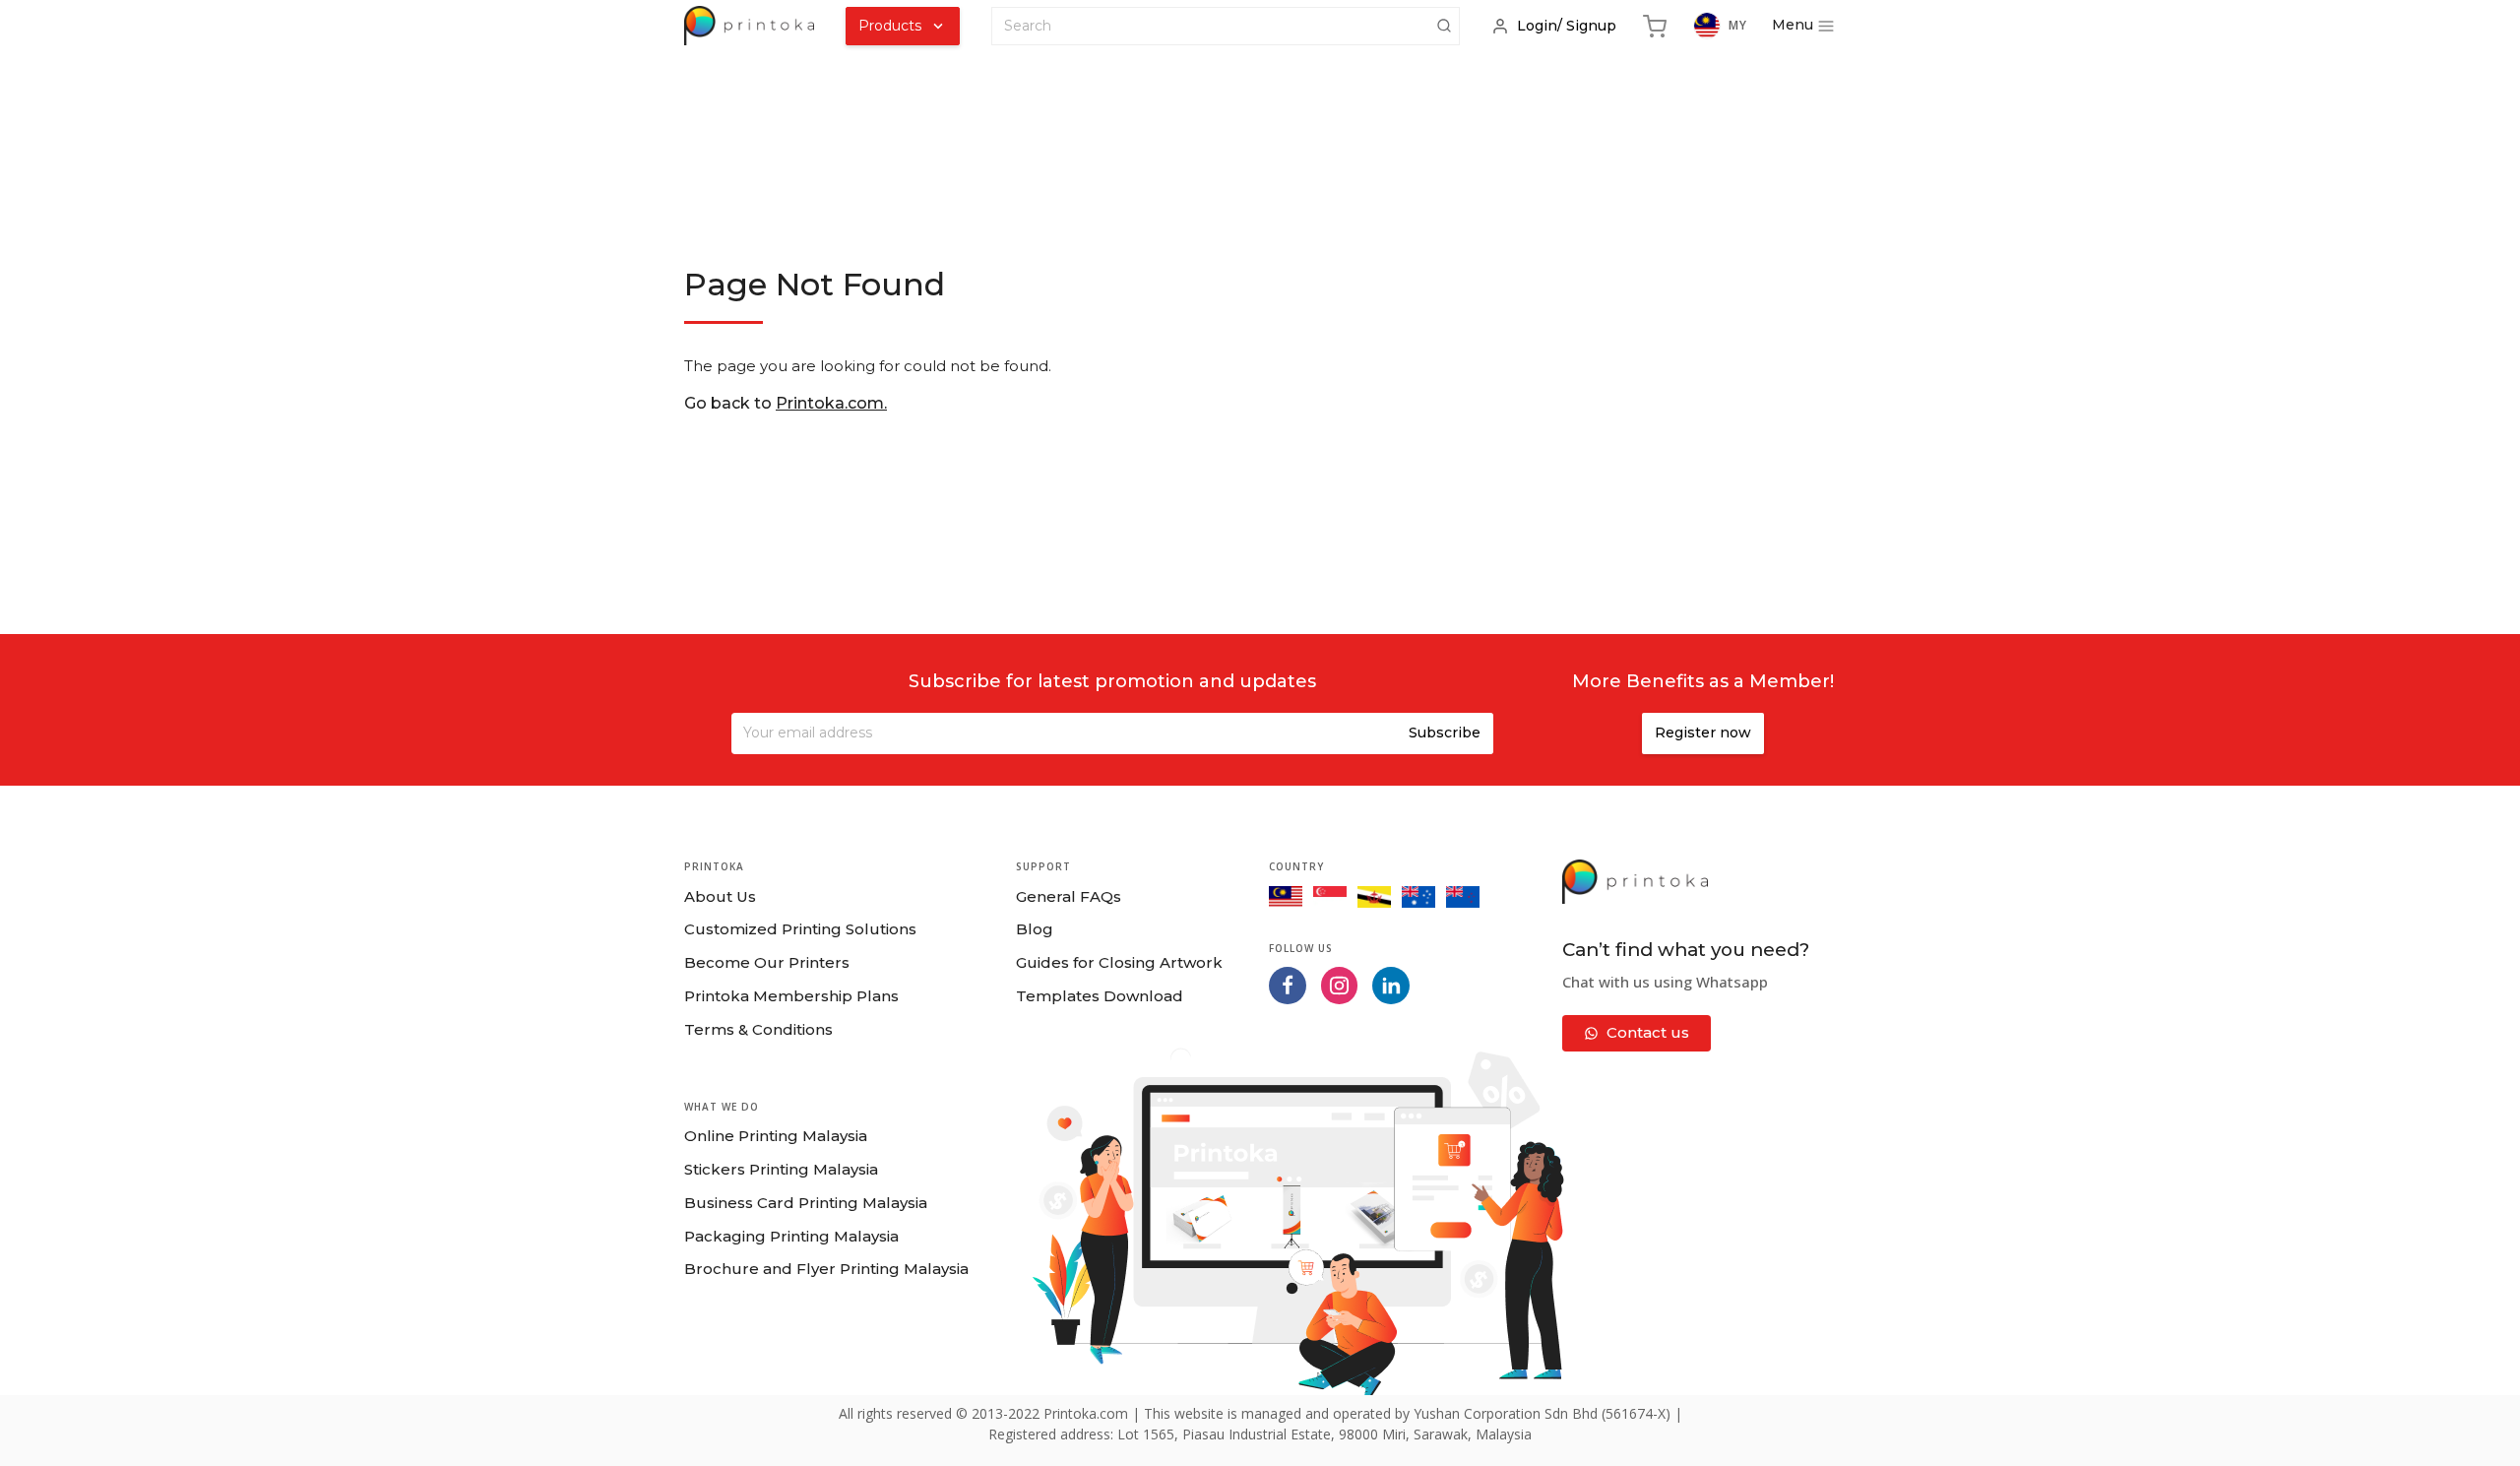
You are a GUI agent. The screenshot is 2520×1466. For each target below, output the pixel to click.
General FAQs (1069, 896)
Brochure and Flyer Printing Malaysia (826, 1269)
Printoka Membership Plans (791, 996)
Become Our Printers (767, 962)
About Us (720, 896)
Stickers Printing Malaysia (781, 1169)
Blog (1035, 929)
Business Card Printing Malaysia (806, 1203)
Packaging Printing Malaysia (791, 1236)
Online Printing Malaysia (776, 1136)
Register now (1703, 733)
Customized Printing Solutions (800, 929)
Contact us (1648, 1032)
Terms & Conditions (758, 1029)
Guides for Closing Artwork (1119, 962)
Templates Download (1100, 996)
